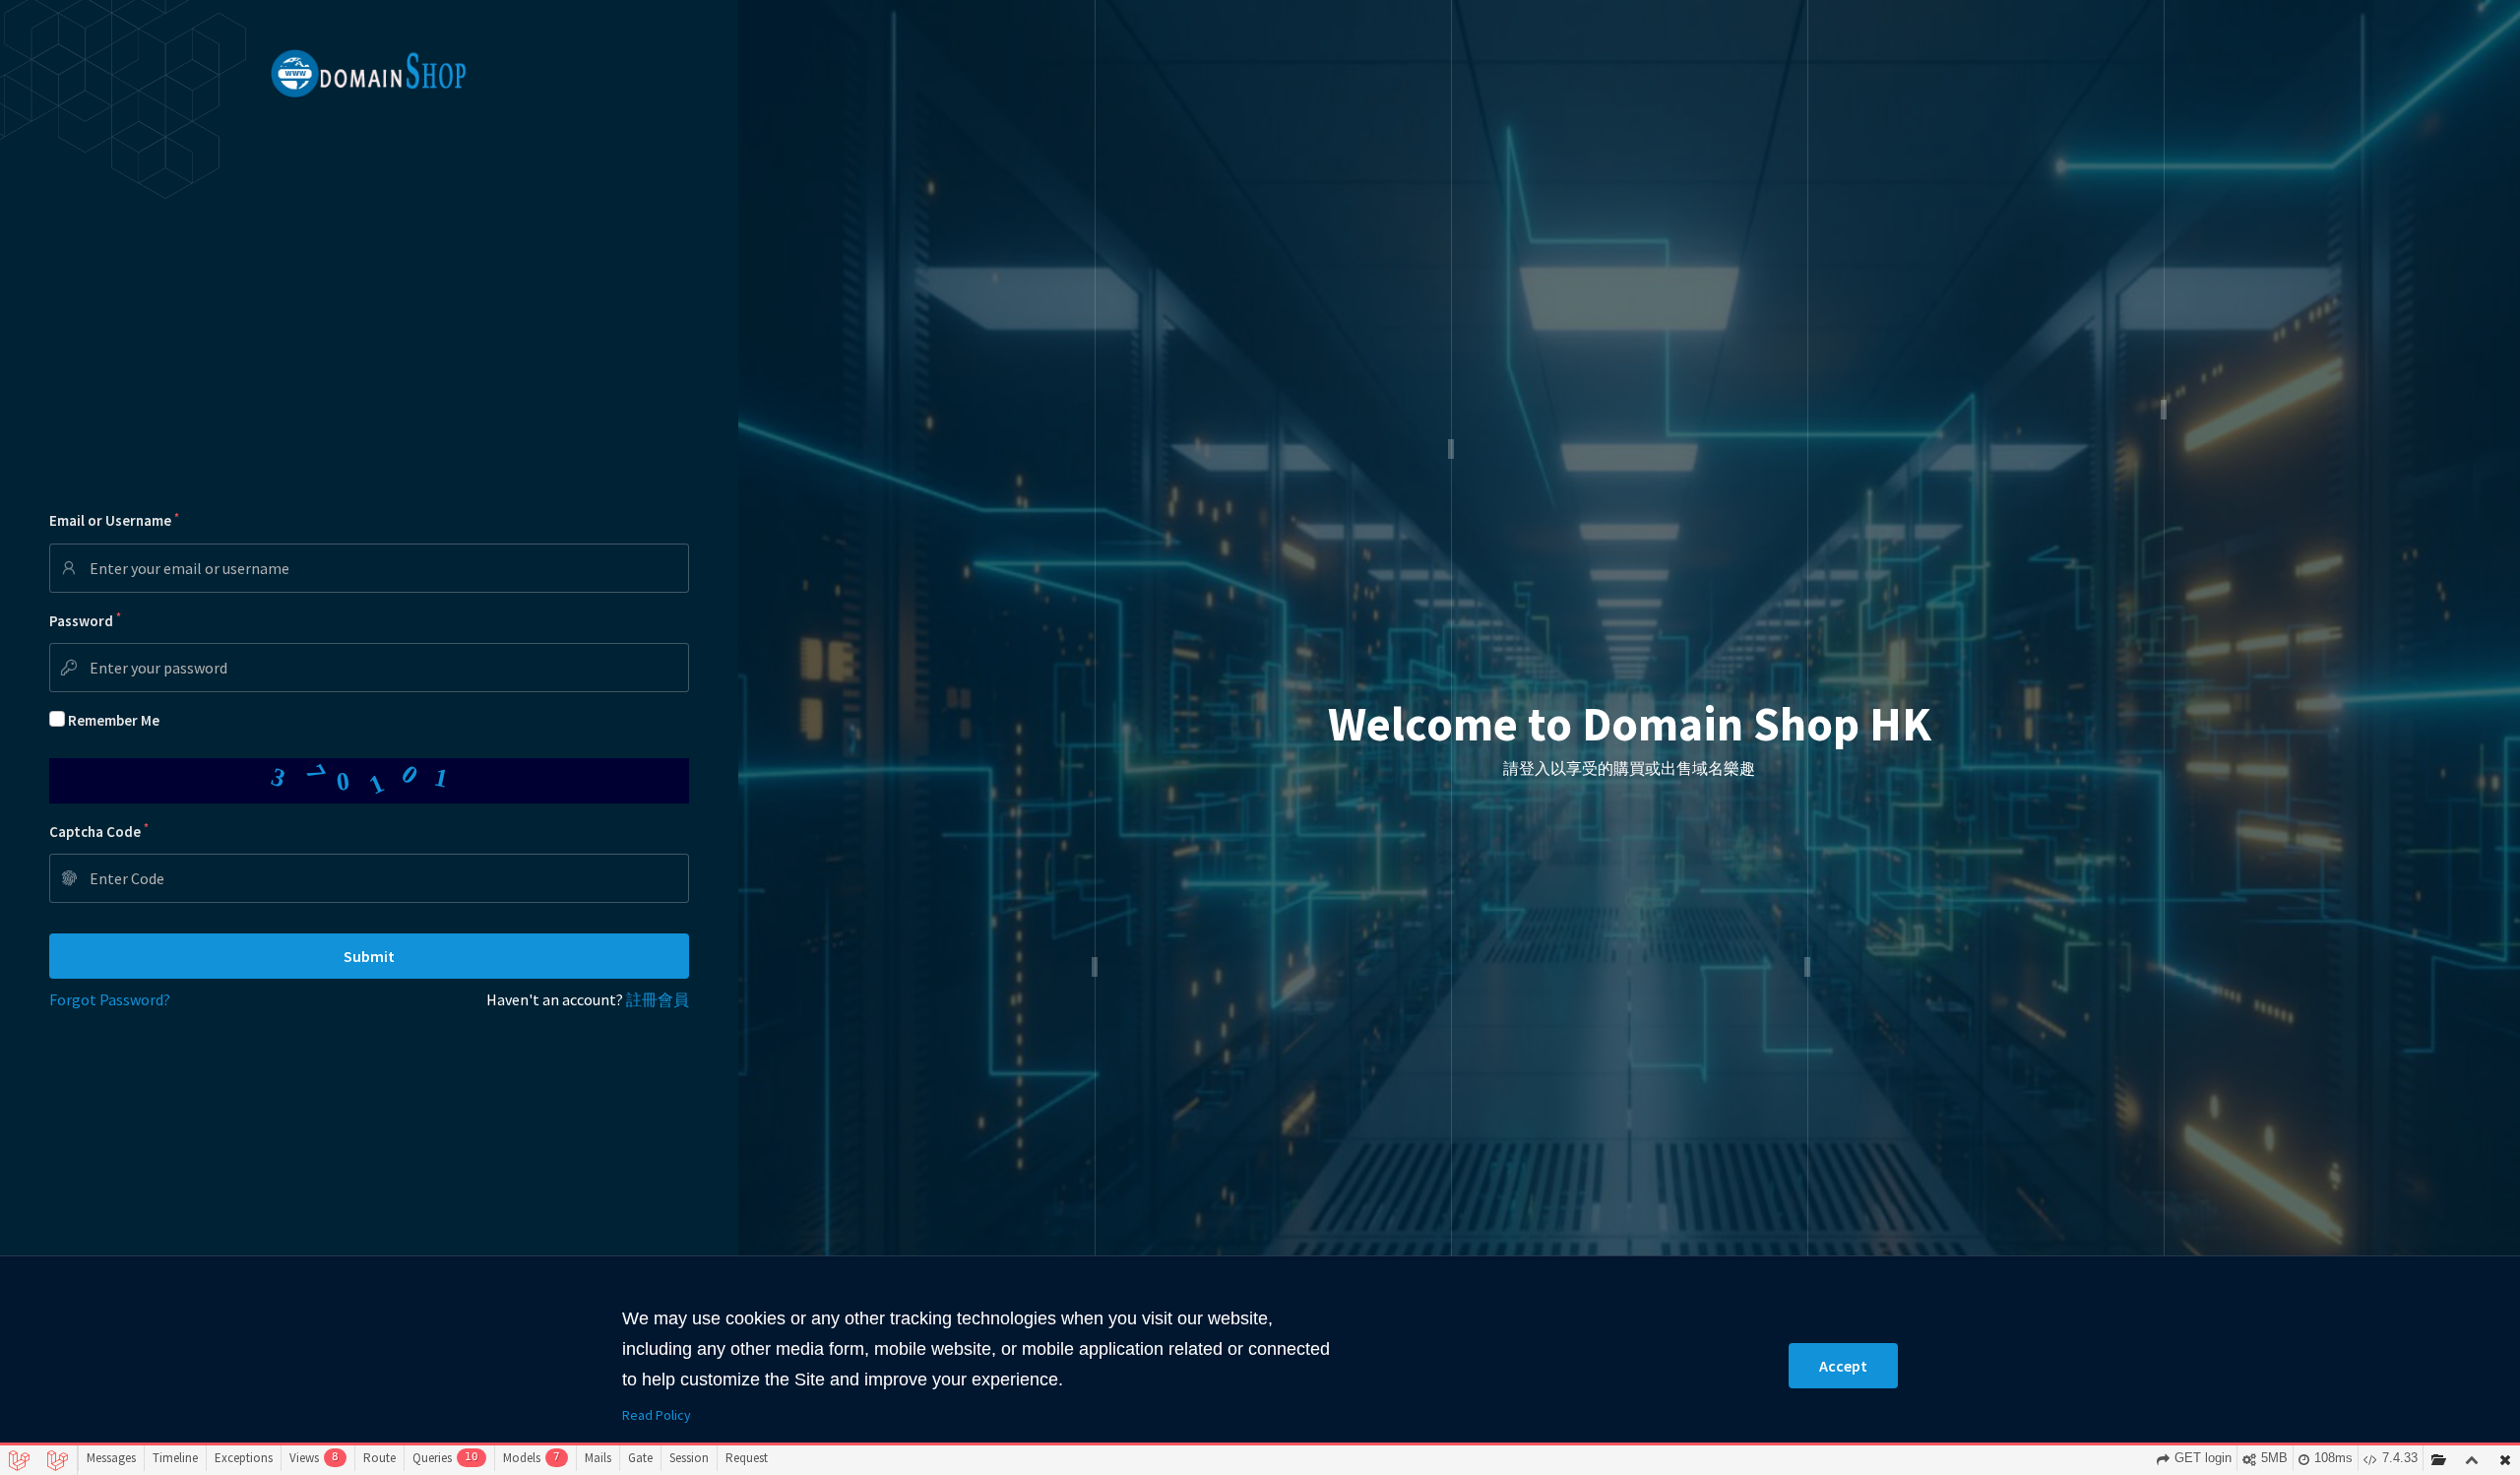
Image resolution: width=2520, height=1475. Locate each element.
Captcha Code (99, 831)
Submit (369, 956)
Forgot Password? (110, 999)
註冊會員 (658, 999)
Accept (1843, 1366)
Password (85, 620)
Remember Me (114, 720)
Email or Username (114, 520)
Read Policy (657, 1415)
